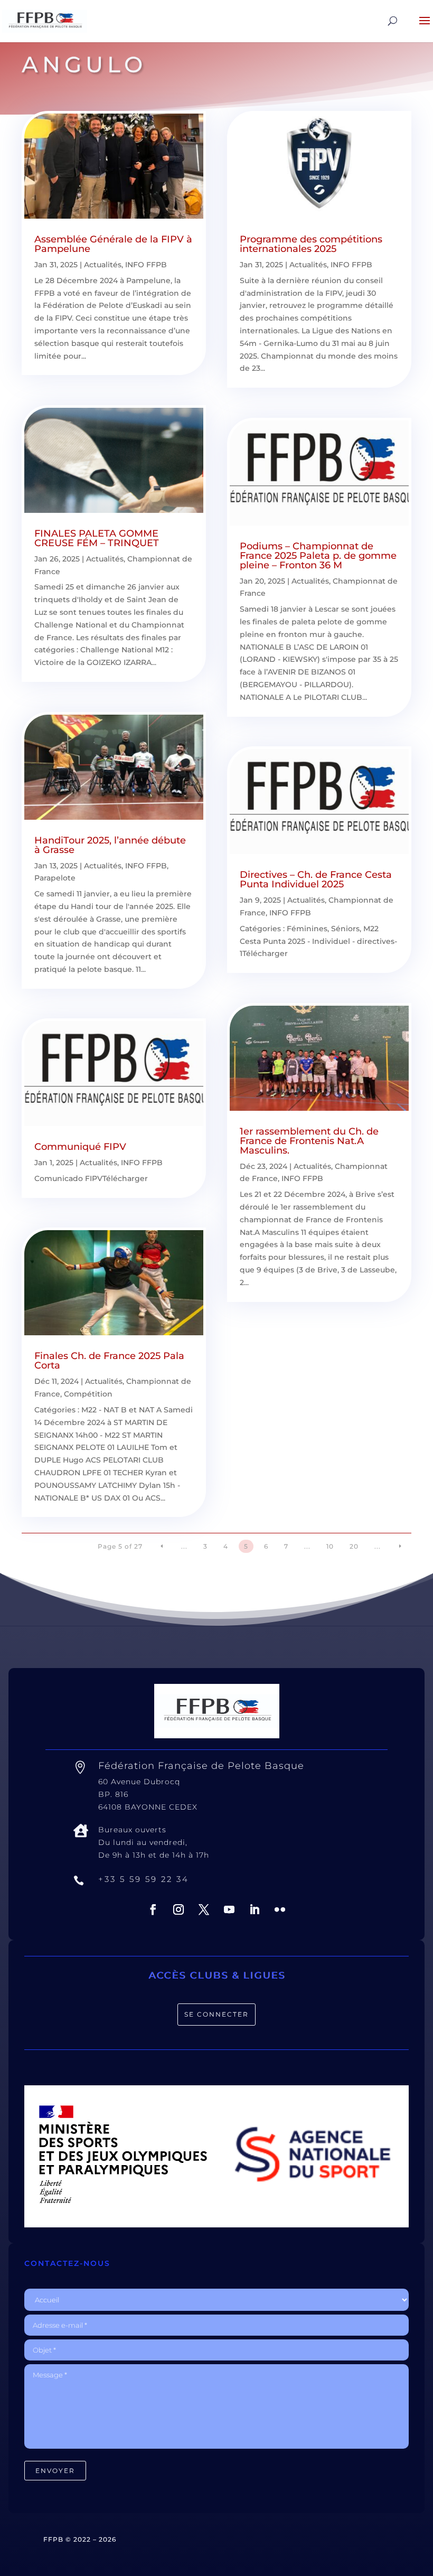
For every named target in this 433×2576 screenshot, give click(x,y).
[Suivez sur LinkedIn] (255, 1909)
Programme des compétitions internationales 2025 (311, 244)
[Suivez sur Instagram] (178, 1909)
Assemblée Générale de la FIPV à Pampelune (113, 244)
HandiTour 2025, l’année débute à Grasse (110, 845)
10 (330, 1546)
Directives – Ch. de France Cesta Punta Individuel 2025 (316, 879)
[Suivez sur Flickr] (280, 1909)
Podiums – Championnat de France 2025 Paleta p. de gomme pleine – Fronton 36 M (318, 556)
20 (354, 1546)
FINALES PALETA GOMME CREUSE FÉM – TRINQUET (97, 538)
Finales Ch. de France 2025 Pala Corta (109, 1361)
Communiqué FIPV (80, 1147)
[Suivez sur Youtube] (229, 1909)
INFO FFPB (146, 265)
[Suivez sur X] (204, 1909)
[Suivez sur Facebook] (153, 1909)
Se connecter (216, 2014)
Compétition (88, 1394)
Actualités (103, 265)
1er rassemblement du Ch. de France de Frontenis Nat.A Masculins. (309, 1141)
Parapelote (55, 878)
